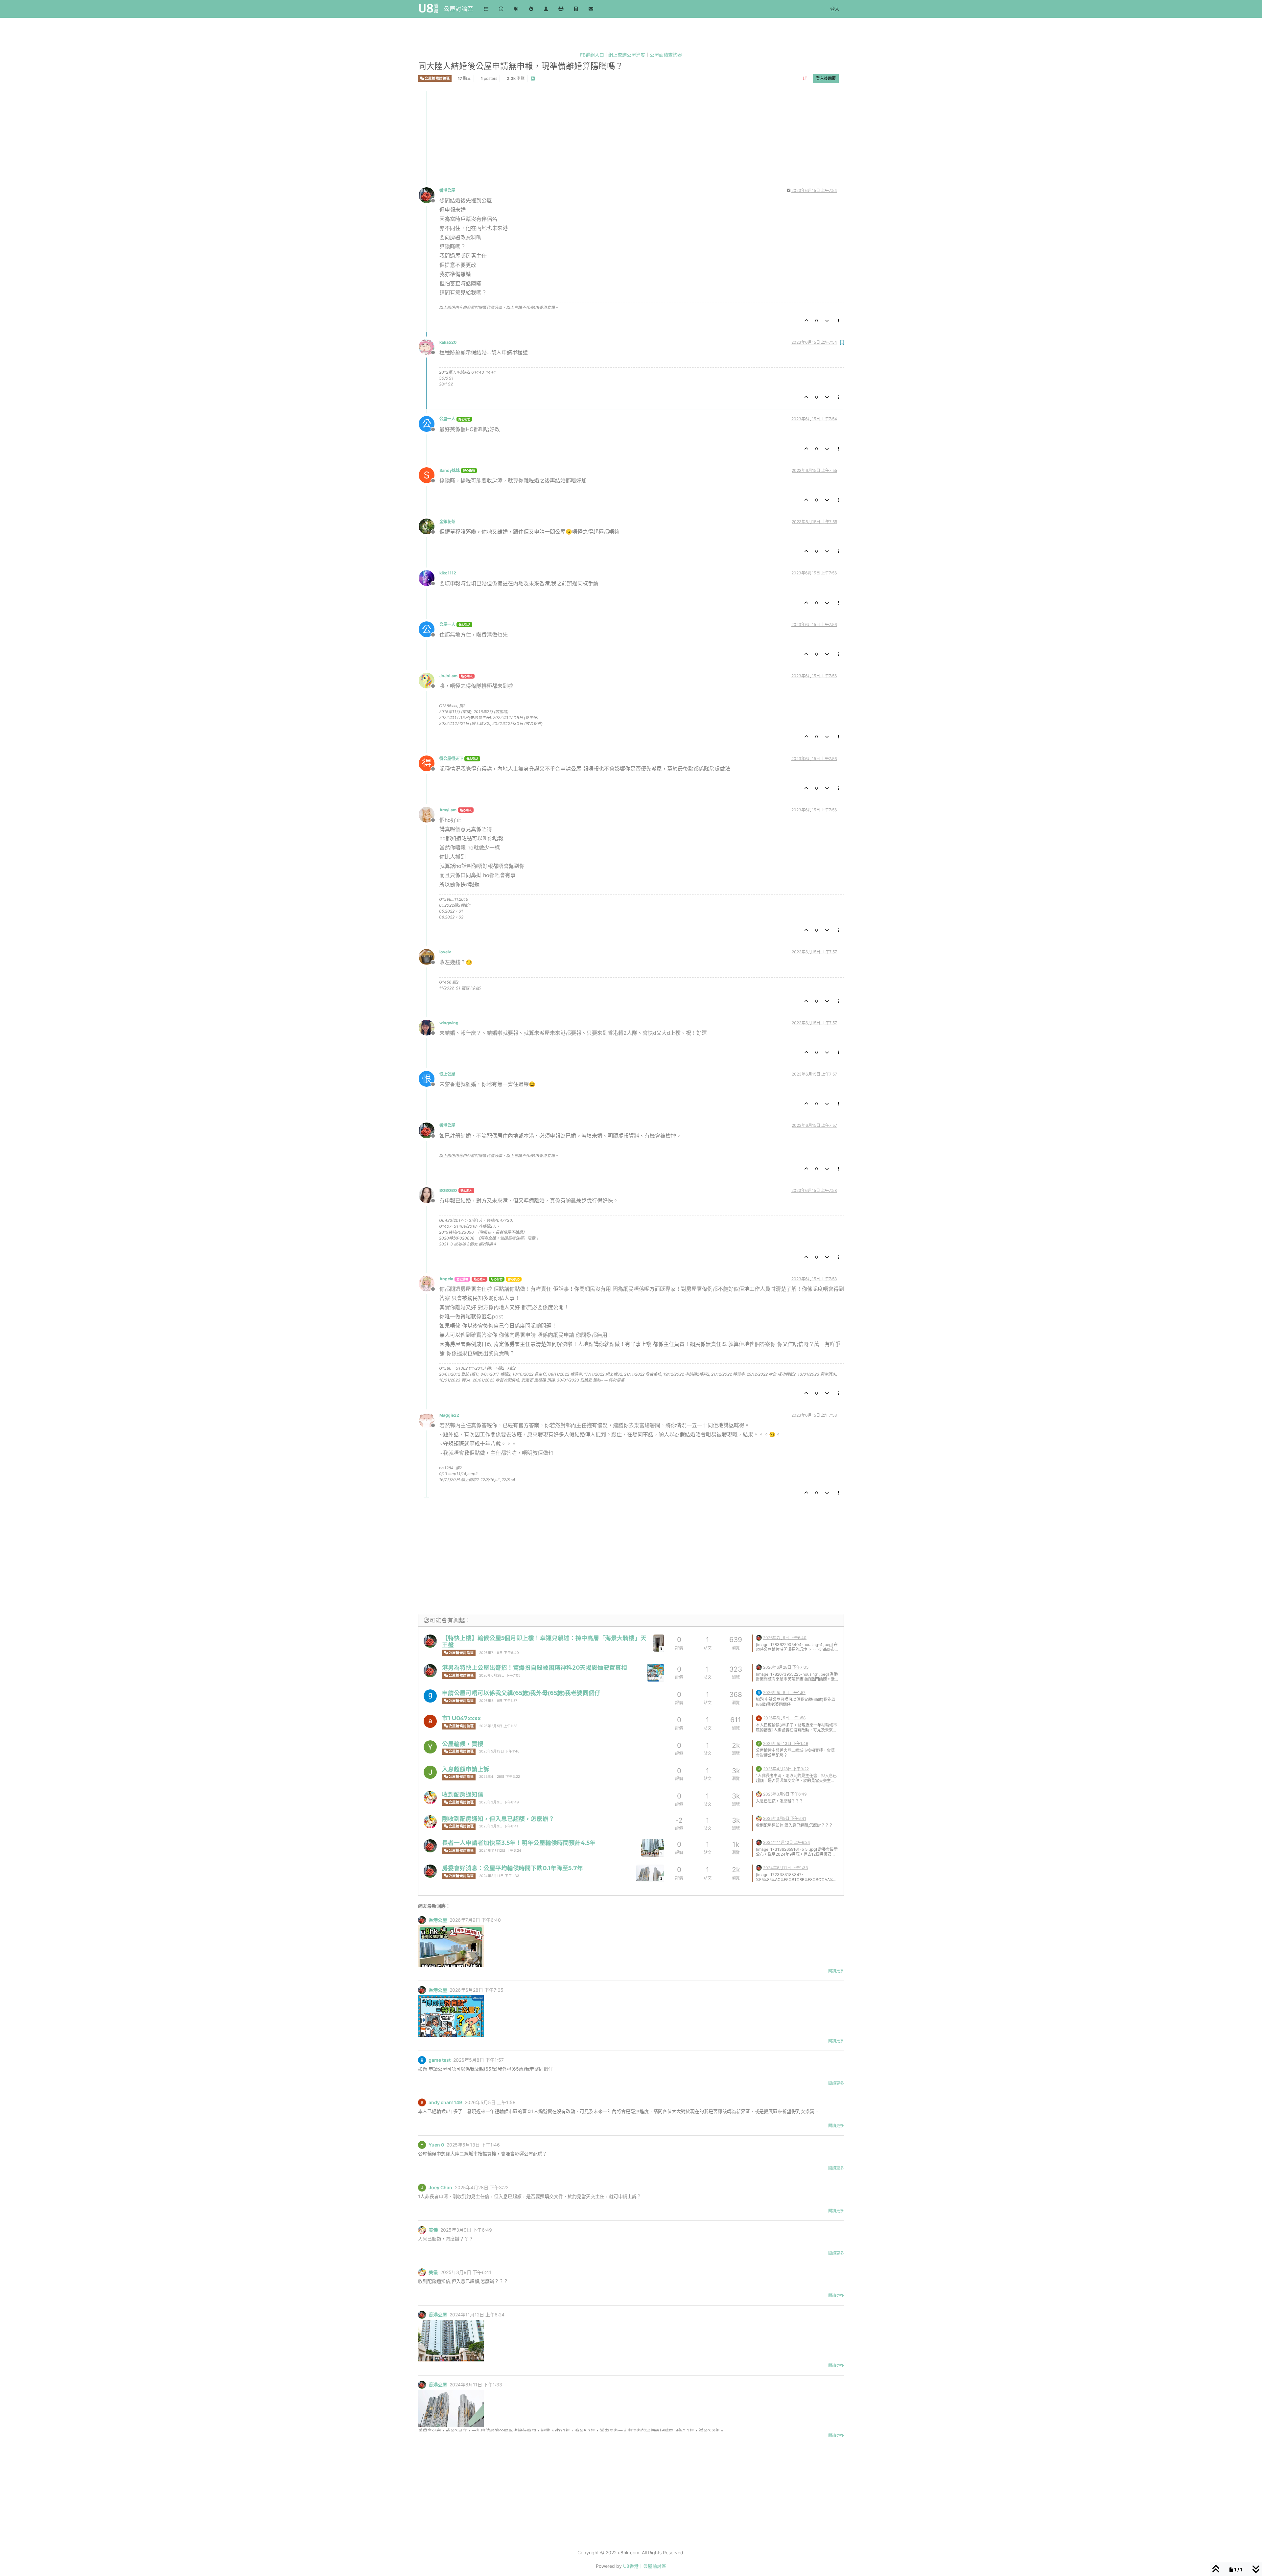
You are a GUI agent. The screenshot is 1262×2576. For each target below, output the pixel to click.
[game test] (430, 1696)
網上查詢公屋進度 (627, 55)
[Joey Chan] (430, 1772)
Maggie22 (449, 1415)
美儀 (433, 2230)
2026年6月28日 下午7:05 (500, 1675)
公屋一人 (447, 419)
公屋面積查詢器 (666, 55)
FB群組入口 (592, 55)
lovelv (445, 952)
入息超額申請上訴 (466, 1769)
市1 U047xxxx (461, 1718)
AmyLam (448, 810)
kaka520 (448, 342)
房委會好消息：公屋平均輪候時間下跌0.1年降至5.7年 (513, 1868)
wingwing (449, 1023)
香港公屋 (447, 190)
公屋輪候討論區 (437, 78)
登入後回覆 (826, 78)
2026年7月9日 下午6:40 (499, 1653)
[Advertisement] (616, 137)
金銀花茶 (447, 522)
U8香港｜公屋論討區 (645, 2566)
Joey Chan (440, 2188)
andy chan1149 (445, 2102)
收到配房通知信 (463, 1794)
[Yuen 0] (430, 1747)
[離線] (429, 195)
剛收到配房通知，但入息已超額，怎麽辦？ (498, 1819)
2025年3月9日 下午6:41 (499, 1826)
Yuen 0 (436, 2145)
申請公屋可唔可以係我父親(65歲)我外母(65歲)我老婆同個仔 (521, 1693)
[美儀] (430, 1798)
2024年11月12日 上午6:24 (500, 1851)
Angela (446, 1279)
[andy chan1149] (430, 1721)
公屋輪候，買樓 (463, 1744)
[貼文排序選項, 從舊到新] (805, 78)
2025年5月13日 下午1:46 (499, 1751)
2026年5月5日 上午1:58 (498, 1726)
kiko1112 (448, 573)
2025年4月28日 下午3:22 (500, 1777)
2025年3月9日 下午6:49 (499, 1802)
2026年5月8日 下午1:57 (498, 1701)
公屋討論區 (458, 9)
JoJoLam (448, 676)
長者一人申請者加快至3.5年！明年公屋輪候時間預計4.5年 (519, 1843)
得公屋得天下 (451, 759)
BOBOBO (448, 1190)
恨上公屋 (447, 1074)
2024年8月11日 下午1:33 (499, 1876)
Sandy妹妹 (450, 470)
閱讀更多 (836, 1971)
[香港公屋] (430, 1641)
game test (440, 2060)
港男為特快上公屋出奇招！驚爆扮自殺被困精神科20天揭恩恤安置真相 (535, 1668)
